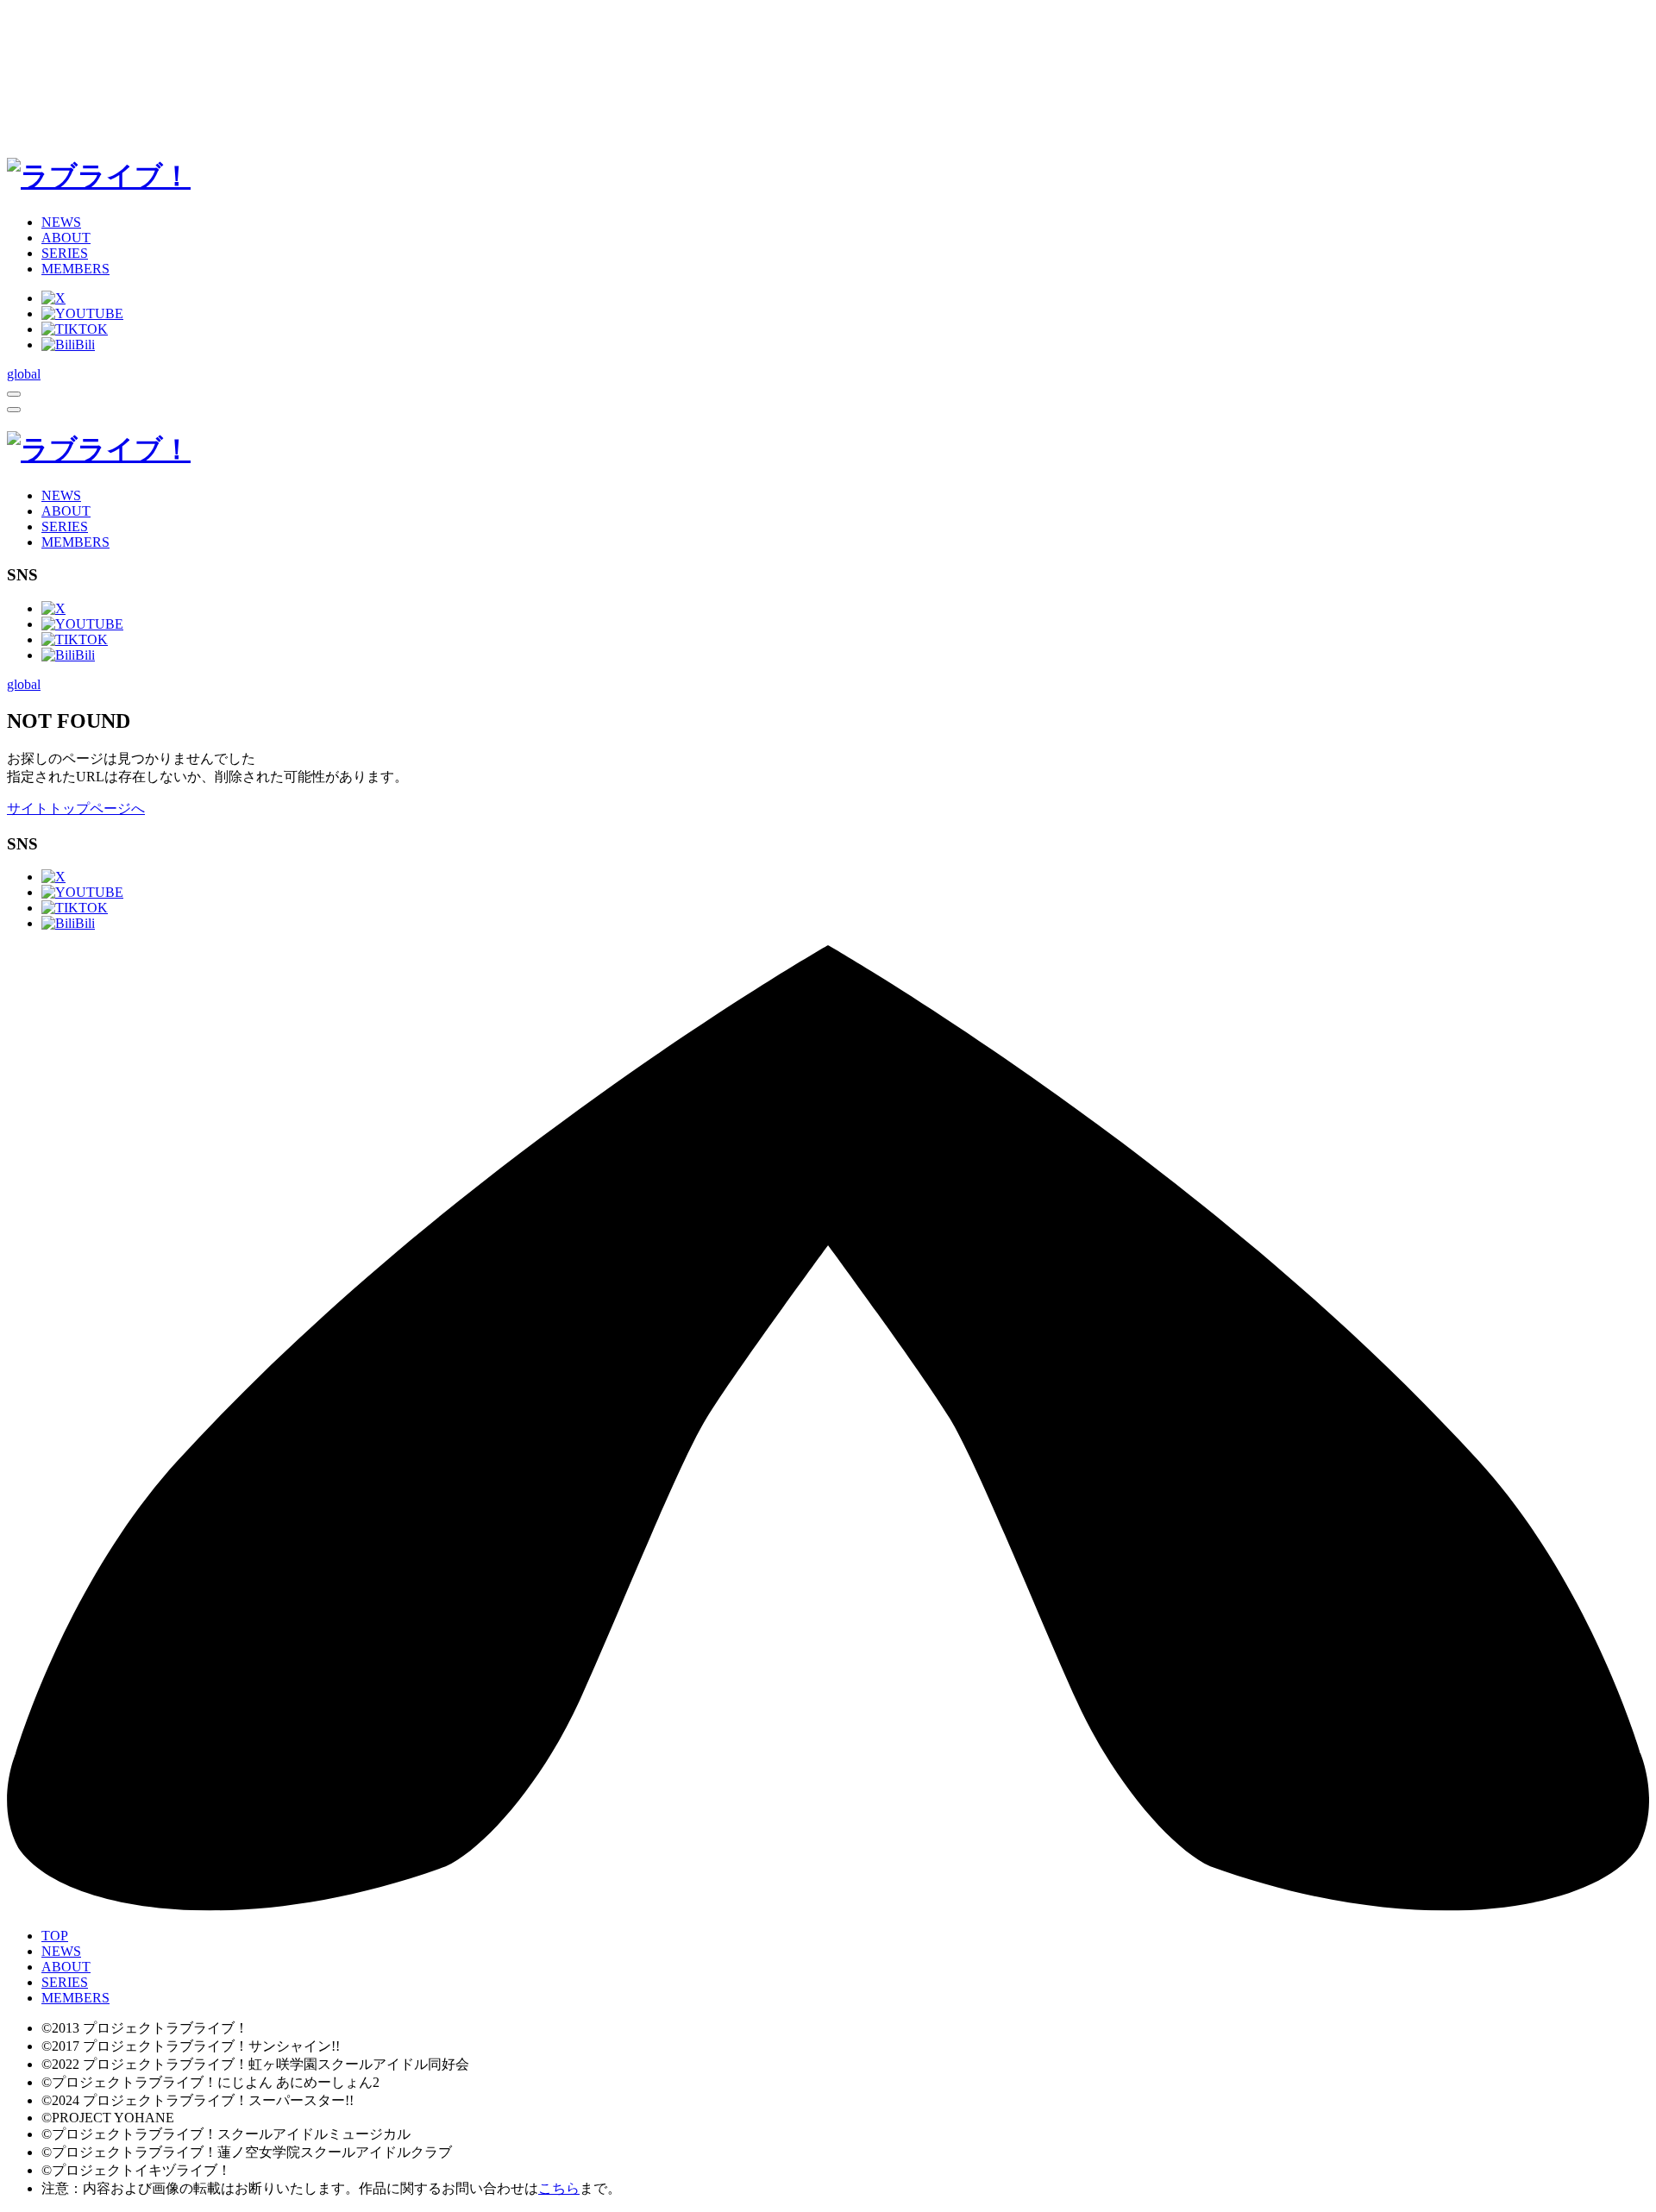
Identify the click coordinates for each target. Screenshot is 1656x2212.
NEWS (61, 222)
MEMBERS (75, 269)
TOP (55, 1936)
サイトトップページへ (76, 808)
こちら (559, 2188)
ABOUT (66, 238)
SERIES (65, 253)
